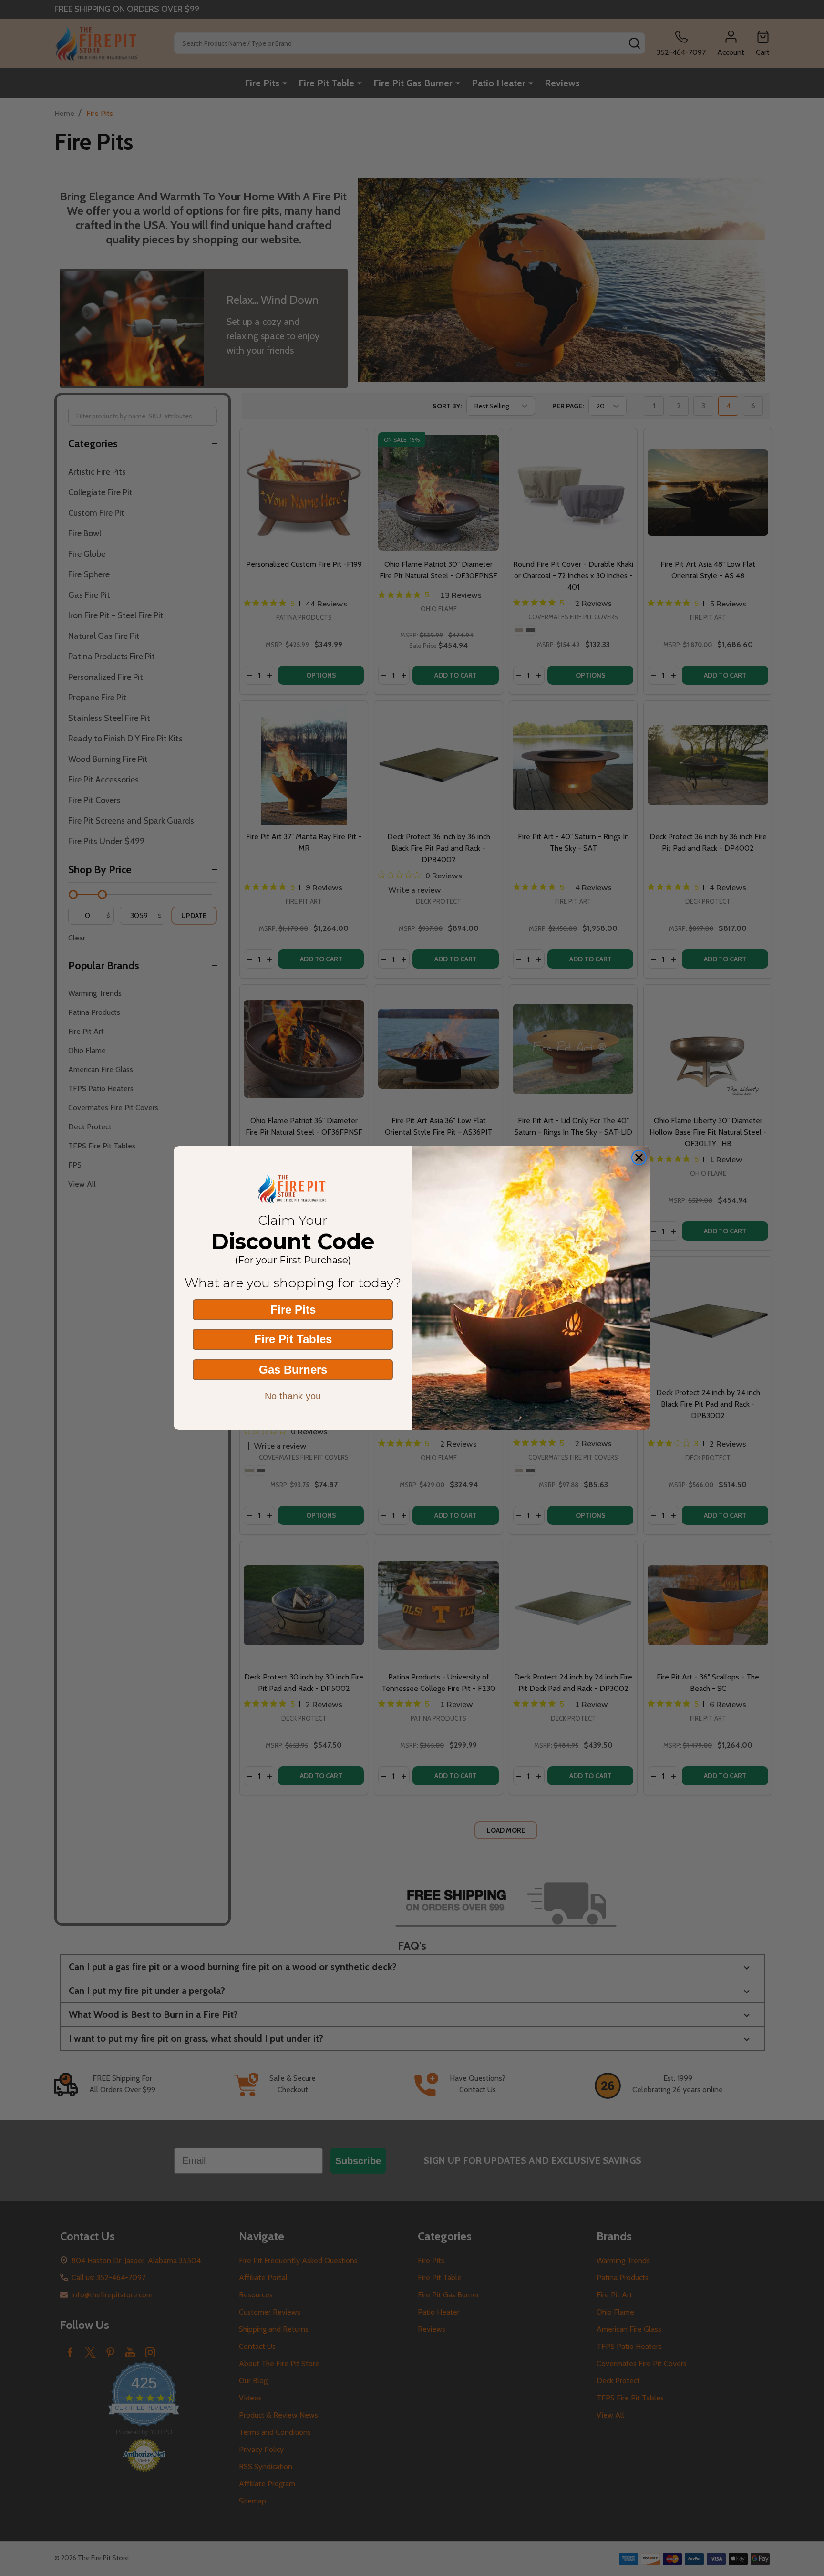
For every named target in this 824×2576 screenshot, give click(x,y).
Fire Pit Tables (293, 1339)
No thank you (293, 1396)
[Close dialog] (639, 1158)
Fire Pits (293, 1309)
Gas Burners (293, 1370)
